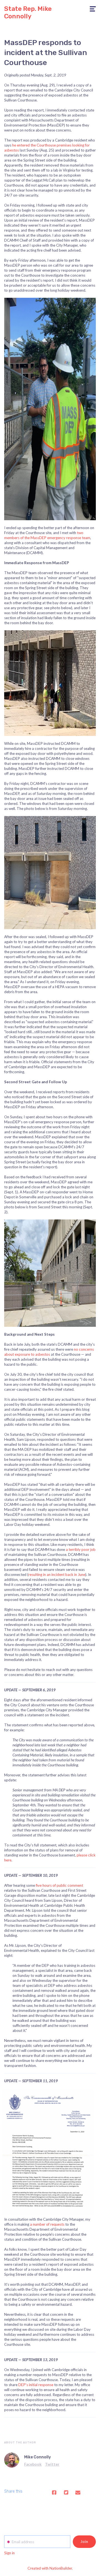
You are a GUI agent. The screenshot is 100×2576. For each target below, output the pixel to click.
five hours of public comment (59, 1885)
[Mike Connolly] (12, 2460)
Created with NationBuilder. (50, 2568)
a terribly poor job (81, 1549)
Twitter (52, 2464)
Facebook (33, 2464)
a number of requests (47, 2224)
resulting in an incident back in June (57, 1575)
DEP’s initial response (36, 2385)
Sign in (9, 2553)
